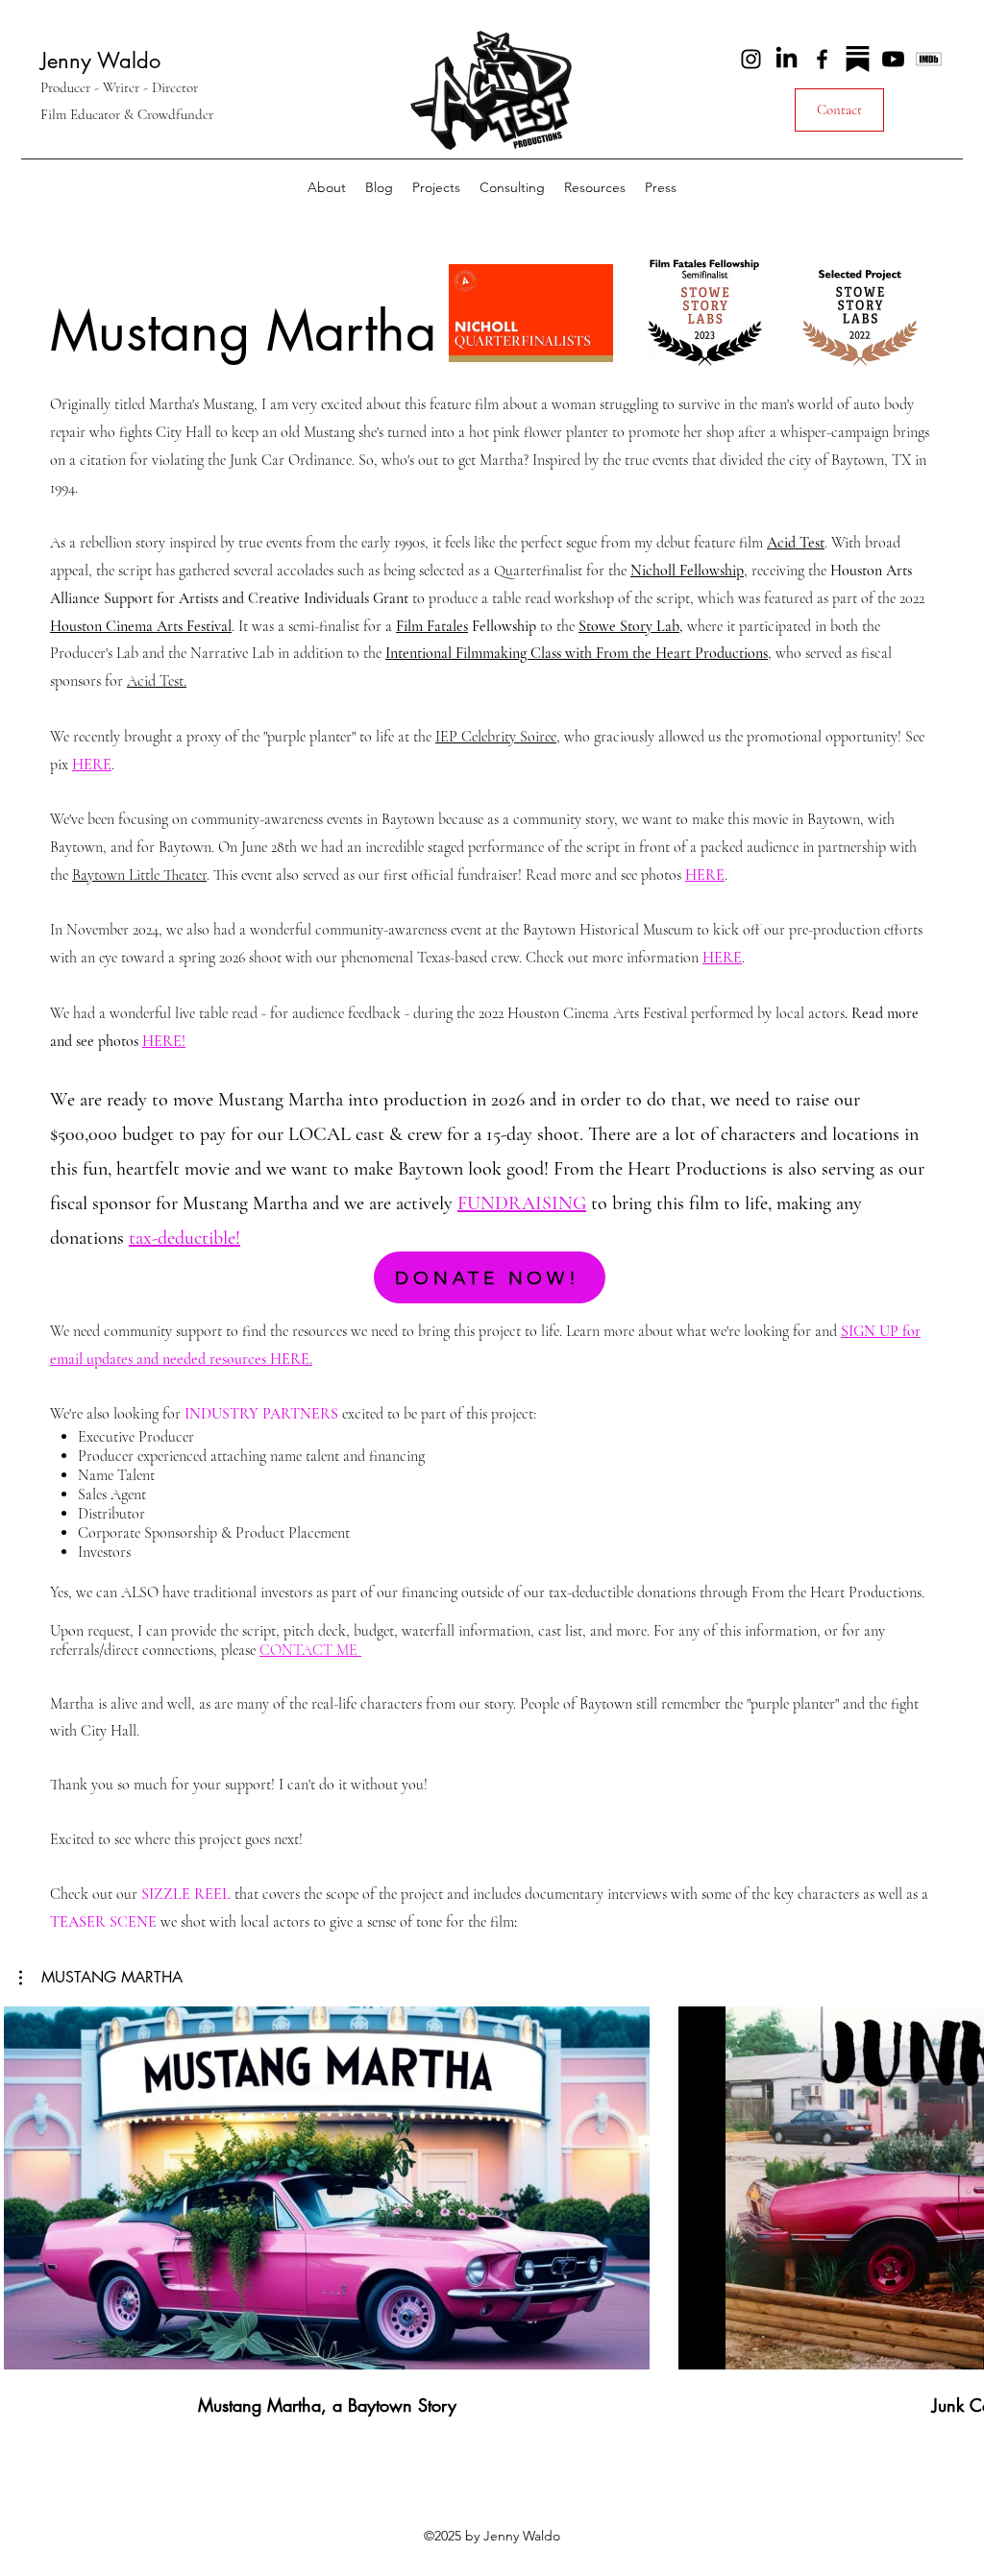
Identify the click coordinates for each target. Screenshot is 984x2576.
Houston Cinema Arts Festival (141, 626)
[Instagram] (751, 59)
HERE (722, 958)
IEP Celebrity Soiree (496, 737)
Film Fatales (432, 626)
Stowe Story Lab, (631, 626)
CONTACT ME (310, 1650)
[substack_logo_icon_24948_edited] (858, 59)
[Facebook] (822, 59)
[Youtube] (893, 59)
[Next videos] (958, 2184)
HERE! (164, 1041)
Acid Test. (157, 681)
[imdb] (929, 59)
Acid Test (796, 543)
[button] (436, 187)
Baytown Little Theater (139, 875)
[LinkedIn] (787, 59)
